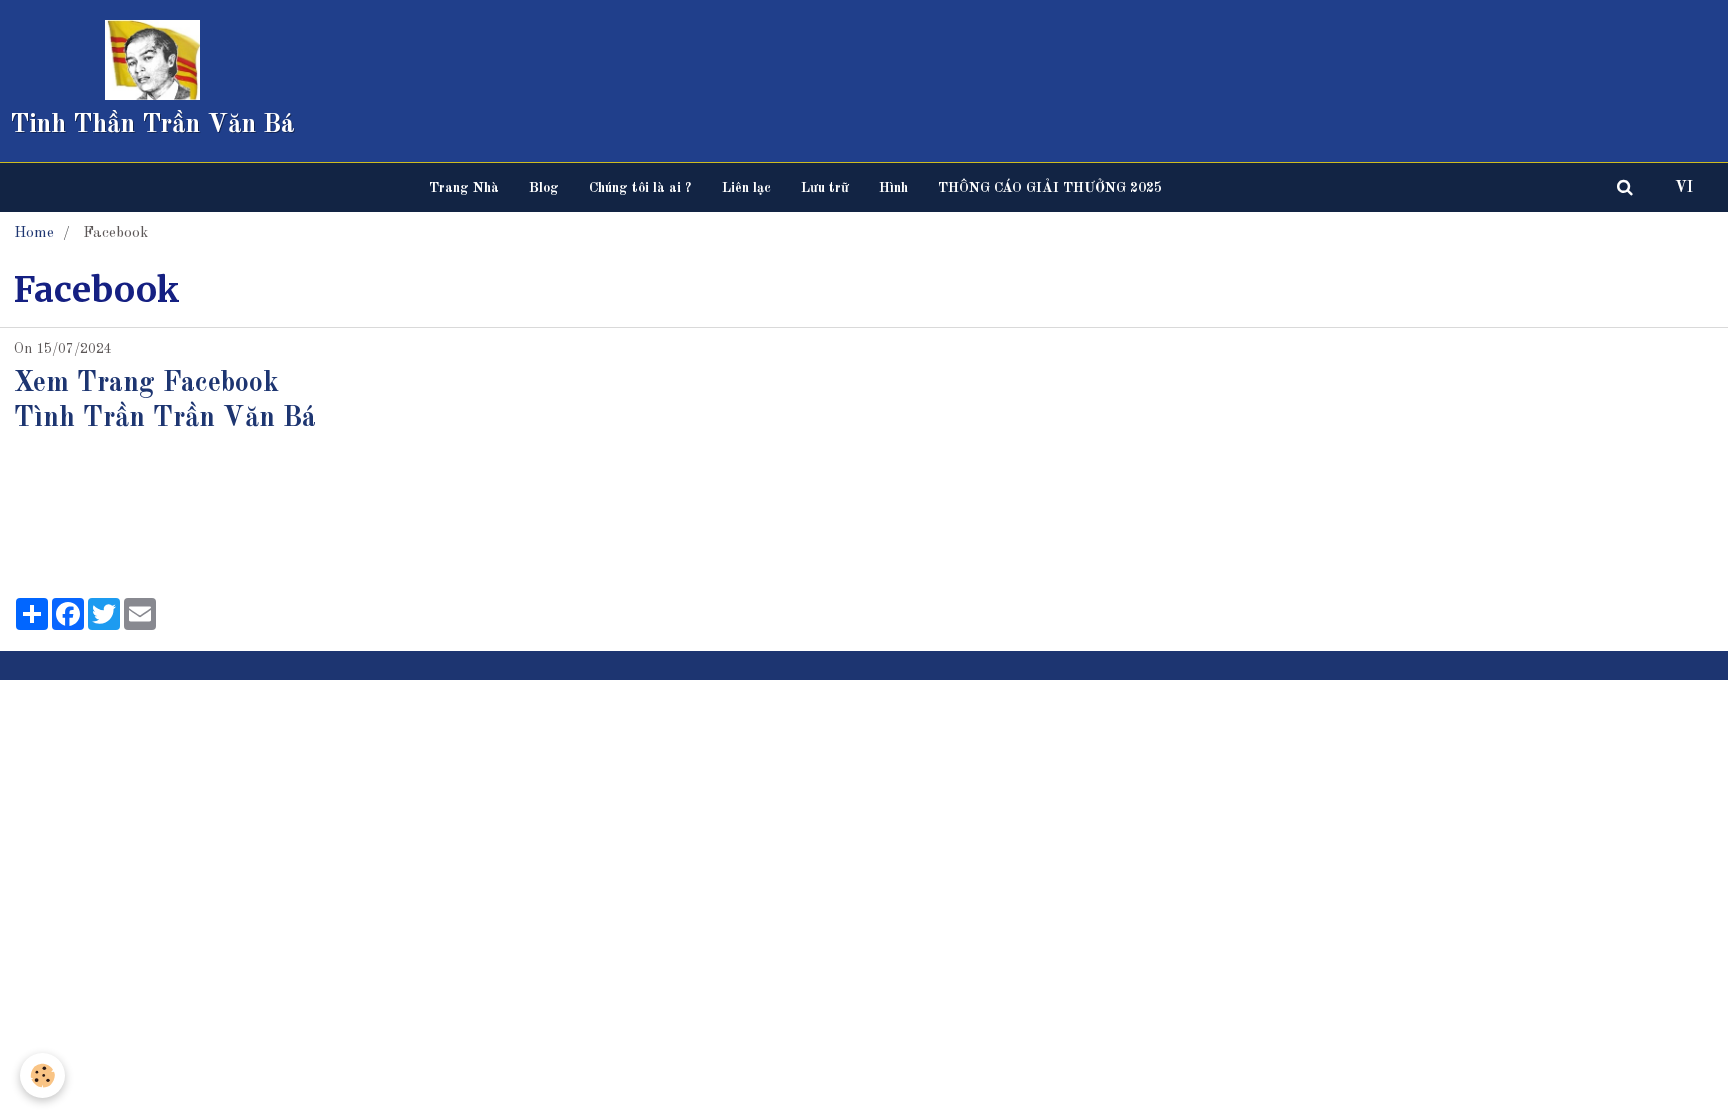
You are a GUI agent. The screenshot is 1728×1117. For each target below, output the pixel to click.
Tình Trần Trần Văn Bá (165, 419)
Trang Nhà (464, 188)
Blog (544, 188)
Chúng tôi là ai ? (640, 188)
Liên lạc (746, 188)
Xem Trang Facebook (146, 384)
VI (1684, 188)
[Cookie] (42, 1075)
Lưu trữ (825, 188)
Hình (893, 188)
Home (34, 233)
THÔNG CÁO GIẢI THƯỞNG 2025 (1050, 188)
